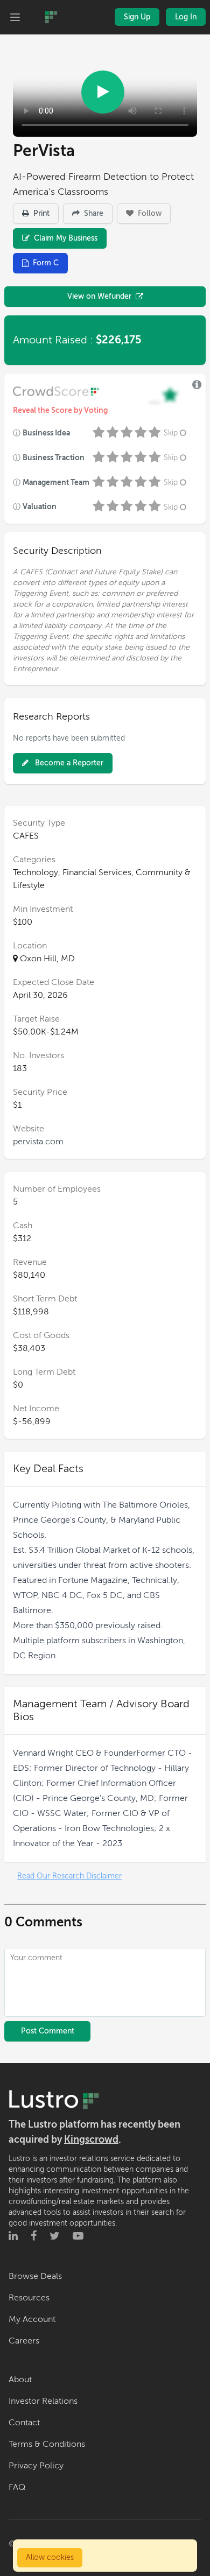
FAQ (17, 2487)
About (20, 2380)
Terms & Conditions (47, 2444)
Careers (24, 2341)
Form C (46, 263)
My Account (32, 2319)
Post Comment (48, 2031)
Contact (24, 2423)
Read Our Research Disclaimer (69, 1876)
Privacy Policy (36, 2466)
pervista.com (38, 1142)
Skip (171, 433)
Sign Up (137, 17)
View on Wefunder (99, 296)
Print (40, 213)
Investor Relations (43, 2401)
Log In (186, 17)
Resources (29, 2298)
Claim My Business (65, 238)
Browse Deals (35, 2276)
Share (93, 213)
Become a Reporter (68, 763)
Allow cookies (50, 2557)
